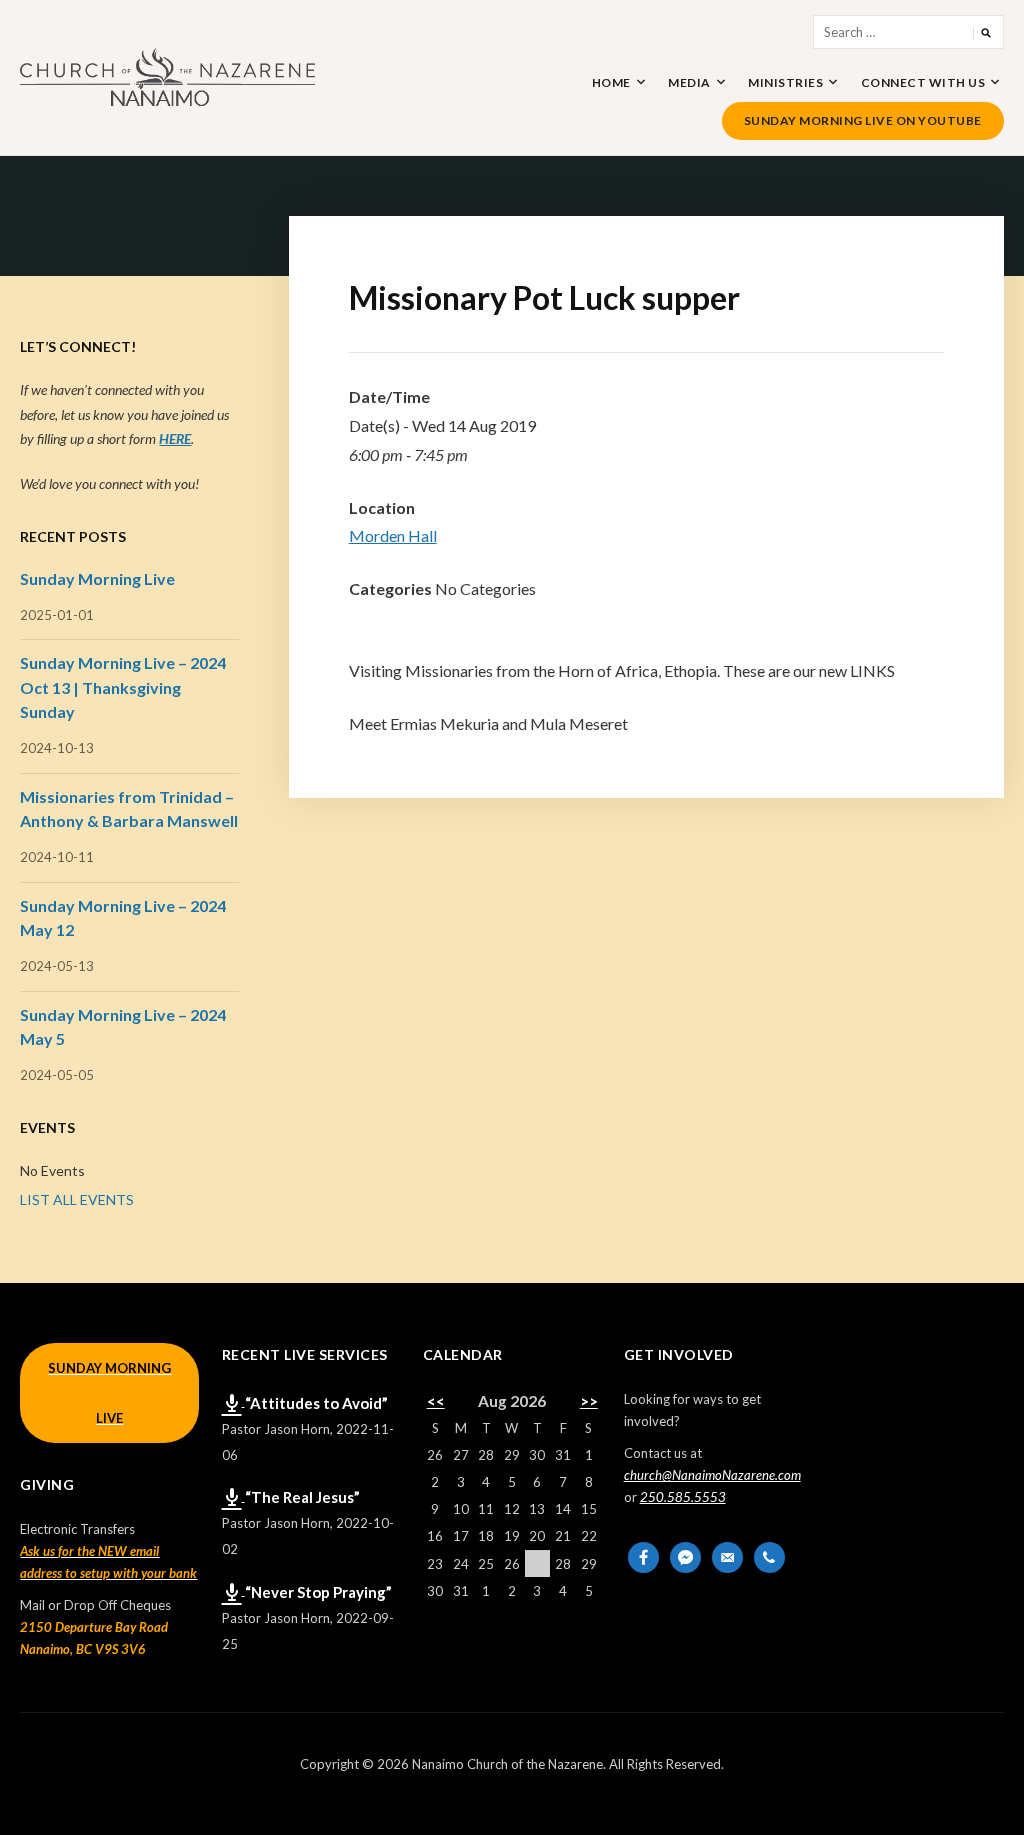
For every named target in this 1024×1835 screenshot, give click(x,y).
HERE (175, 438)
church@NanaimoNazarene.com (712, 1475)
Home (611, 82)
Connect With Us (923, 82)
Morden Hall (393, 535)
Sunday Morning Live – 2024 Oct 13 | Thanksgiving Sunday (123, 687)
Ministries (785, 82)
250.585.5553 (683, 1497)
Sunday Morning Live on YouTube (863, 120)
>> (589, 1401)
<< (436, 1401)
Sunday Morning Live (97, 578)
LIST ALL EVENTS (77, 1199)
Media (689, 82)
